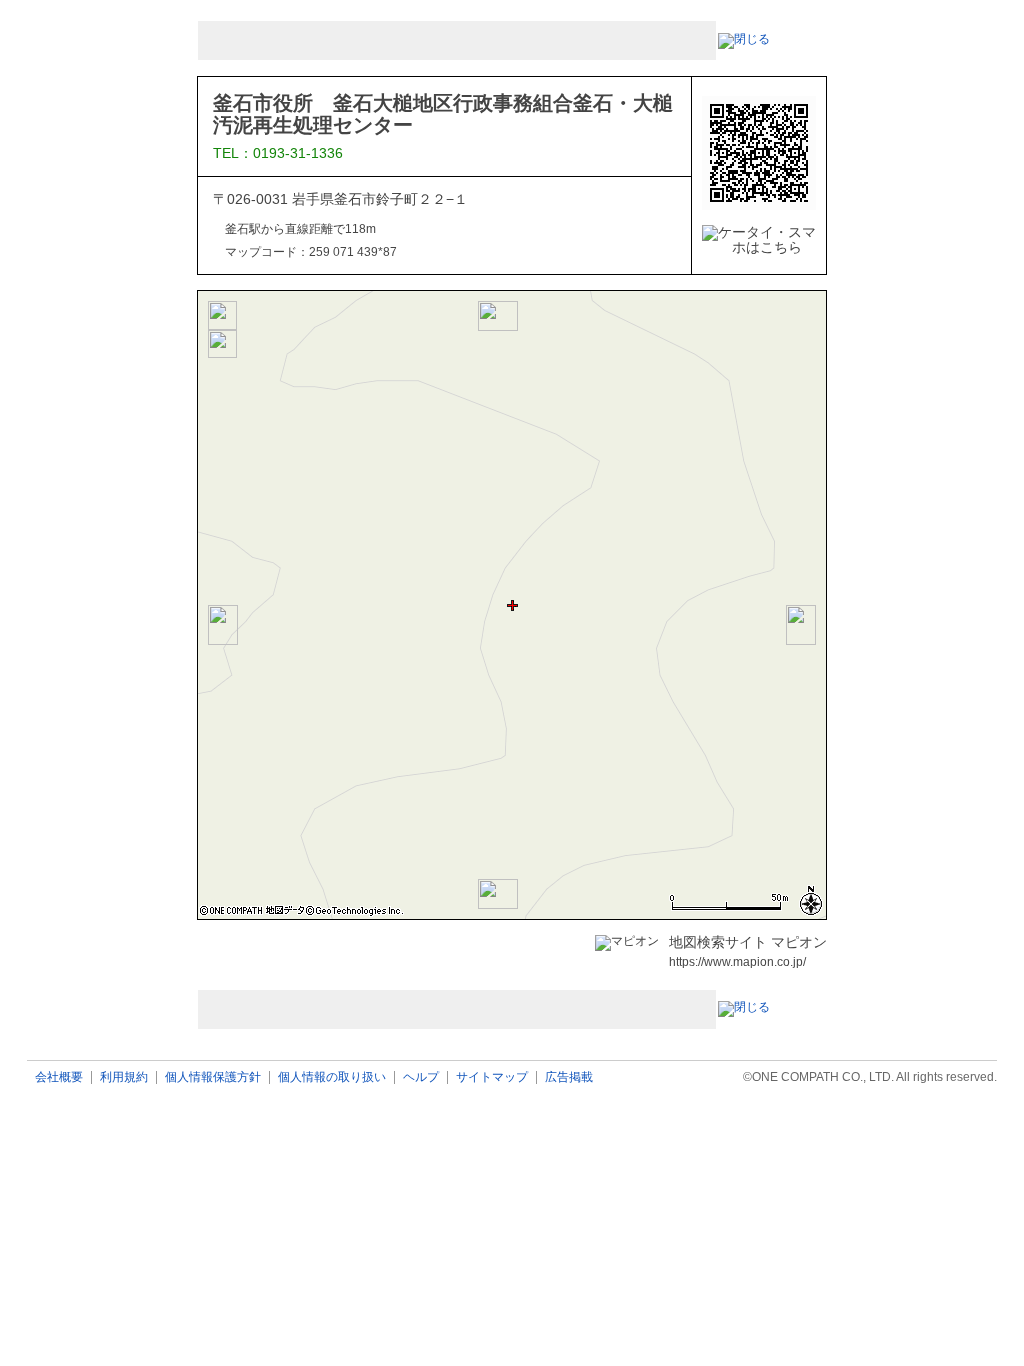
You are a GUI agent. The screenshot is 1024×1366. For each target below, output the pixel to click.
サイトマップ (492, 1077)
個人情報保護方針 (213, 1077)
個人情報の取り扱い (332, 1077)
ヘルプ (421, 1077)
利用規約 (124, 1077)
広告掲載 (569, 1077)
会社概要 (59, 1077)
